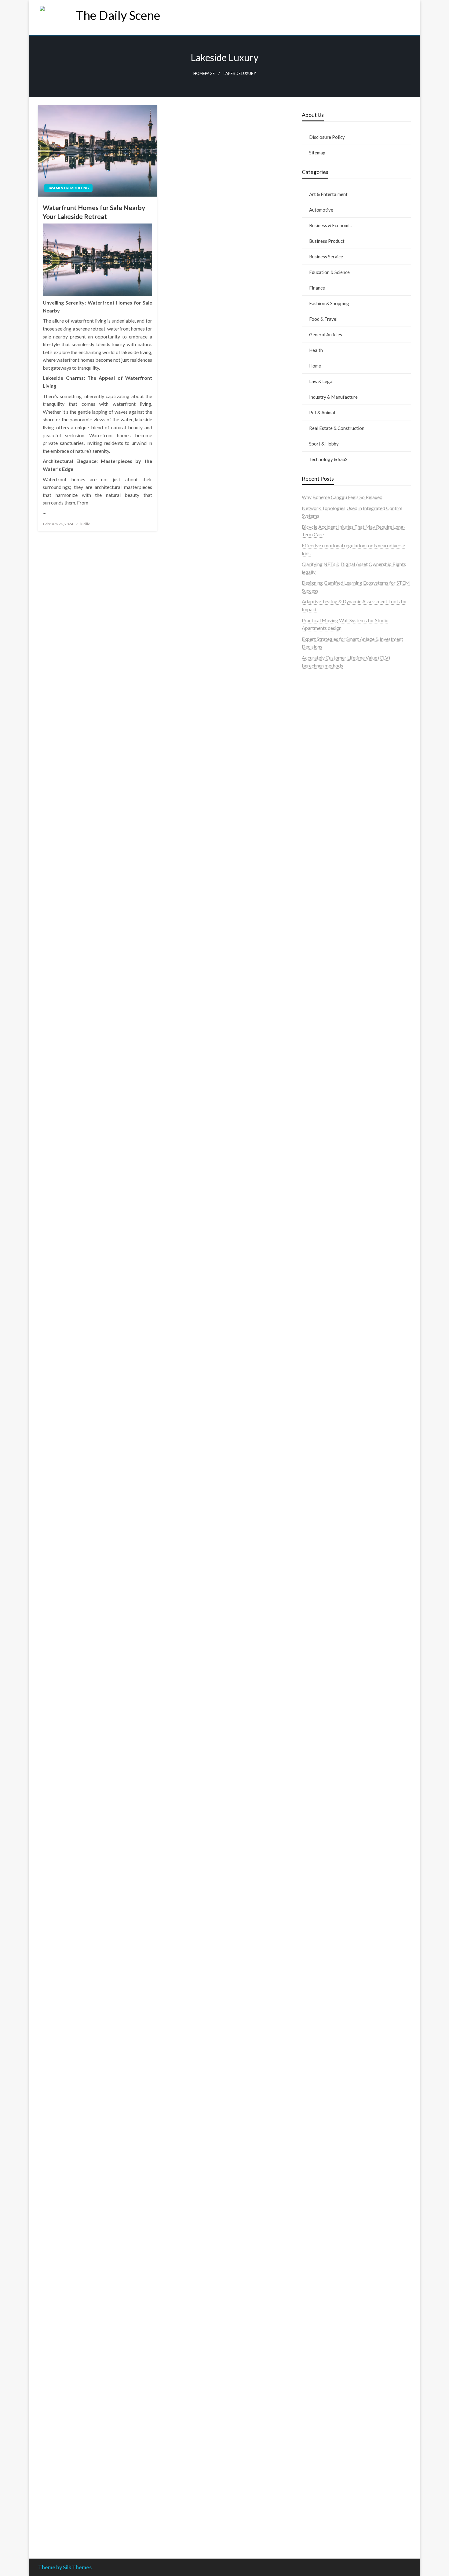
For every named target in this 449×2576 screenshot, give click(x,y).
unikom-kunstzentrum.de (328, 1472)
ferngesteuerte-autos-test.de (332, 1723)
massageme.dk (317, 905)
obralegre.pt (315, 811)
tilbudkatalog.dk (319, 834)
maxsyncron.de (318, 2026)
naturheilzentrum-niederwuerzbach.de (342, 2058)
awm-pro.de (314, 1069)
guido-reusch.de (319, 2066)
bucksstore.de (317, 1527)
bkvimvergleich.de (321, 1279)
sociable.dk (314, 865)
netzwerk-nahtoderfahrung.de (333, 1832)
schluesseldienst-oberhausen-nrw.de (340, 1840)
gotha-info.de (316, 2457)
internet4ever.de (319, 2191)
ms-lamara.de (316, 1161)
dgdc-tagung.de (318, 1731)
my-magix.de (315, 1247)
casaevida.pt (315, 795)
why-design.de (317, 1372)
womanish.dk (316, 842)
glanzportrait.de (319, 1903)
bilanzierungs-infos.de (325, 1519)
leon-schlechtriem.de (324, 1435)
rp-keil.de (312, 1083)
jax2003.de (313, 1551)
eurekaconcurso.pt (321, 748)
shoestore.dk (315, 857)
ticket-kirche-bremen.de (328, 1895)
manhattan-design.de (324, 2332)
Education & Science (329, 272)
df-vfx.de (311, 2159)
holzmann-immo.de (322, 2527)
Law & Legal (321, 381)
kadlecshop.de (317, 1146)
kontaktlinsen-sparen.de (327, 2089)
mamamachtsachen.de (325, 1770)
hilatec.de (312, 1098)
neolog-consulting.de (324, 1738)
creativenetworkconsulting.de (333, 1325)
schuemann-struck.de (324, 2183)
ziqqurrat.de (315, 1006)
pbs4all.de (313, 1637)
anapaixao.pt (315, 709)
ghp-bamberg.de (319, 1605)
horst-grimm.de (318, 1294)
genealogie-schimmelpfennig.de (335, 2175)
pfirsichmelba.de (319, 2324)
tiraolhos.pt (314, 920)
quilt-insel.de (315, 1364)
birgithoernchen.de (322, 1412)
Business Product (327, 241)
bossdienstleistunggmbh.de (331, 1014)
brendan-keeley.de (321, 1038)
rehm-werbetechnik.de (326, 1318)
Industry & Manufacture (333, 397)
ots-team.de (314, 1543)
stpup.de (311, 2222)
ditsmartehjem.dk (320, 881)
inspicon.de (314, 2519)
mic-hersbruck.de (320, 1692)
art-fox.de (312, 1130)
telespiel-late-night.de (325, 2245)
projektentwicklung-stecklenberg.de (340, 1559)
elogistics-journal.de (323, 1825)
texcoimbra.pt (317, 826)
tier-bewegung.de (320, 1496)
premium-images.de (323, 1512)
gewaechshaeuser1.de (325, 1349)
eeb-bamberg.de (319, 2199)
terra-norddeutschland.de (329, 2167)
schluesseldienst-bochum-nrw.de (336, 1629)
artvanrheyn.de (317, 1504)
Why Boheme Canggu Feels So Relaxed (342, 497)
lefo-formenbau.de (321, 1030)
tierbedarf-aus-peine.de (327, 2042)
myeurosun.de (316, 1022)
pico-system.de (318, 1879)
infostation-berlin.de (323, 1449)
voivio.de (311, 1948)
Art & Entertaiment (328, 194)
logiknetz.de (315, 959)
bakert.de (312, 1310)
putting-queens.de (321, 1388)
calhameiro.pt (316, 787)
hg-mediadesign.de (322, 1302)
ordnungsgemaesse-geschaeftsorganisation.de (350, 1574)
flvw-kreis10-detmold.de (328, 1848)
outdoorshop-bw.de (323, 1380)
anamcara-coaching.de (325, 1754)
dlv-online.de (315, 1660)
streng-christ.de (318, 1684)
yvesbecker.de (317, 1887)
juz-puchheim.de (319, 1809)
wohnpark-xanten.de (323, 1341)
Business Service (326, 257)
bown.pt (310, 756)
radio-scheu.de (317, 1271)
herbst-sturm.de (319, 2504)
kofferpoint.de (317, 2105)
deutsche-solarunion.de (326, 983)
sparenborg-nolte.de (323, 1480)
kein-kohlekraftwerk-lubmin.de (335, 2003)
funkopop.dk (315, 897)
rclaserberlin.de (318, 1061)
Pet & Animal (322, 412)
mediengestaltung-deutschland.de (337, 990)
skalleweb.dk (316, 873)
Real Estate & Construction (337, 428)
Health (316, 350)
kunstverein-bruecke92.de (329, 1871)
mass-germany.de (320, 1239)
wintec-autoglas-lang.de (327, 1216)
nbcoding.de (315, 1106)
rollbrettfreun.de (319, 1995)
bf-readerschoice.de (323, 2136)
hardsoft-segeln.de (321, 1224)
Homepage (204, 74)
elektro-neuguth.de (322, 2347)
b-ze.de (310, 1925)
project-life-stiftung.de (326, 2511)
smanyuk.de (314, 1192)
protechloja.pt (317, 717)
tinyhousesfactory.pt (323, 772)
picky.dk (311, 889)
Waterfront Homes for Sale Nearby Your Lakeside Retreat (94, 212)
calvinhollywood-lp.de (325, 2073)
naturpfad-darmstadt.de (327, 1046)
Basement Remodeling (68, 188)
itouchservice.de (319, 2402)
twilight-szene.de (320, 1785)
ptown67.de (314, 2018)
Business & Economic (330, 225)
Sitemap (317, 153)
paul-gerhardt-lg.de (322, 2378)
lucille (85, 524)
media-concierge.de (323, 2488)
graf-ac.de (313, 975)
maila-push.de (316, 1138)
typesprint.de (316, 1917)
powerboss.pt (316, 685)
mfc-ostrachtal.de (321, 2269)
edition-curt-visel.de (323, 1185)
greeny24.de (315, 1169)
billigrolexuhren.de (321, 1793)
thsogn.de (312, 2386)
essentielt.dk (315, 850)
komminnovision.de (322, 1457)
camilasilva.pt (316, 701)
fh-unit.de (312, 1053)
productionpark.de (321, 1255)
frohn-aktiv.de (317, 1208)
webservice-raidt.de (323, 2230)
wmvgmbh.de (316, 2355)
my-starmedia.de (319, 1801)
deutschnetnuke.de (321, 2034)
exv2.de (310, 1817)
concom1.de (315, 2363)
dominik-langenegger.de (327, 1652)
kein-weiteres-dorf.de (325, 2011)
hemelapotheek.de (321, 1404)
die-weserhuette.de (322, 2097)
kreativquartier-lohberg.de (330, 2316)
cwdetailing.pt (317, 803)
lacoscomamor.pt (320, 740)
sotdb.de (311, 1200)
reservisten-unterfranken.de (331, 1091)
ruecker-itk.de (317, 1778)
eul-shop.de (314, 2308)
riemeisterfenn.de (320, 1856)
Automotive (321, 210)
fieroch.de (312, 1263)
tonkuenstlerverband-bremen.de (336, 2496)
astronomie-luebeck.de (326, 1932)
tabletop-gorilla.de (322, 1746)
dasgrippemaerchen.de (326, 2339)
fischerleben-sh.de (321, 1590)
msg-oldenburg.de (321, 2292)
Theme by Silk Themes (65, 2567)
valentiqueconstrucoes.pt (328, 818)
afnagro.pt (313, 693)
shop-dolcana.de (319, 2371)
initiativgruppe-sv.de (323, 1488)
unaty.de (310, 967)
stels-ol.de (313, 2112)
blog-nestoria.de (319, 1177)
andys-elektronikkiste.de (328, 998)
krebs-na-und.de (319, 2151)
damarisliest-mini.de (323, 1613)
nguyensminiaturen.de (325, 2277)
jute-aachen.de (317, 2050)
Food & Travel (323, 319)
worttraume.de (317, 936)
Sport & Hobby (324, 444)
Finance (317, 288)
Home (315, 366)
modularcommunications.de (331, 1566)
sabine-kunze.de (319, 2284)
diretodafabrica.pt (321, 764)
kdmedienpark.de (320, 1357)
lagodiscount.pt (318, 732)
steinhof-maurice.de (323, 1535)
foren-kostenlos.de (322, 2144)
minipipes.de (315, 1645)
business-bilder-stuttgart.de (331, 2417)
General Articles (326, 334)
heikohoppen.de (318, 1419)
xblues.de (312, 2425)
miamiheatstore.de (321, 1699)
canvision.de (315, 1153)
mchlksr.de (313, 1464)
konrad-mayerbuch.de (325, 1621)
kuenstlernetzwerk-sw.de (328, 1598)
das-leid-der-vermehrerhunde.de (336, 1864)
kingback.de (315, 1427)
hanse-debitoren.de (322, 1286)
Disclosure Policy (327, 137)
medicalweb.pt (317, 724)
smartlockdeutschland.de (328, 1715)
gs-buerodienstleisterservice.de (335, 1333)
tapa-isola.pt (315, 779)
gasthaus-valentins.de (324, 1676)
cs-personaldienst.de (323, 1396)
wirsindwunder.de (320, 1114)
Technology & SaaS (328, 459)
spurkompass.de (319, 951)
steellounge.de (317, 928)
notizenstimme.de (320, 944)
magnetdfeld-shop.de (324, 1122)
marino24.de (315, 1668)
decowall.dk (314, 912)
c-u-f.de (310, 2480)
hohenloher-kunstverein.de (330, 2128)
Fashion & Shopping (329, 303)
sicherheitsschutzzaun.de (328, 1231)
